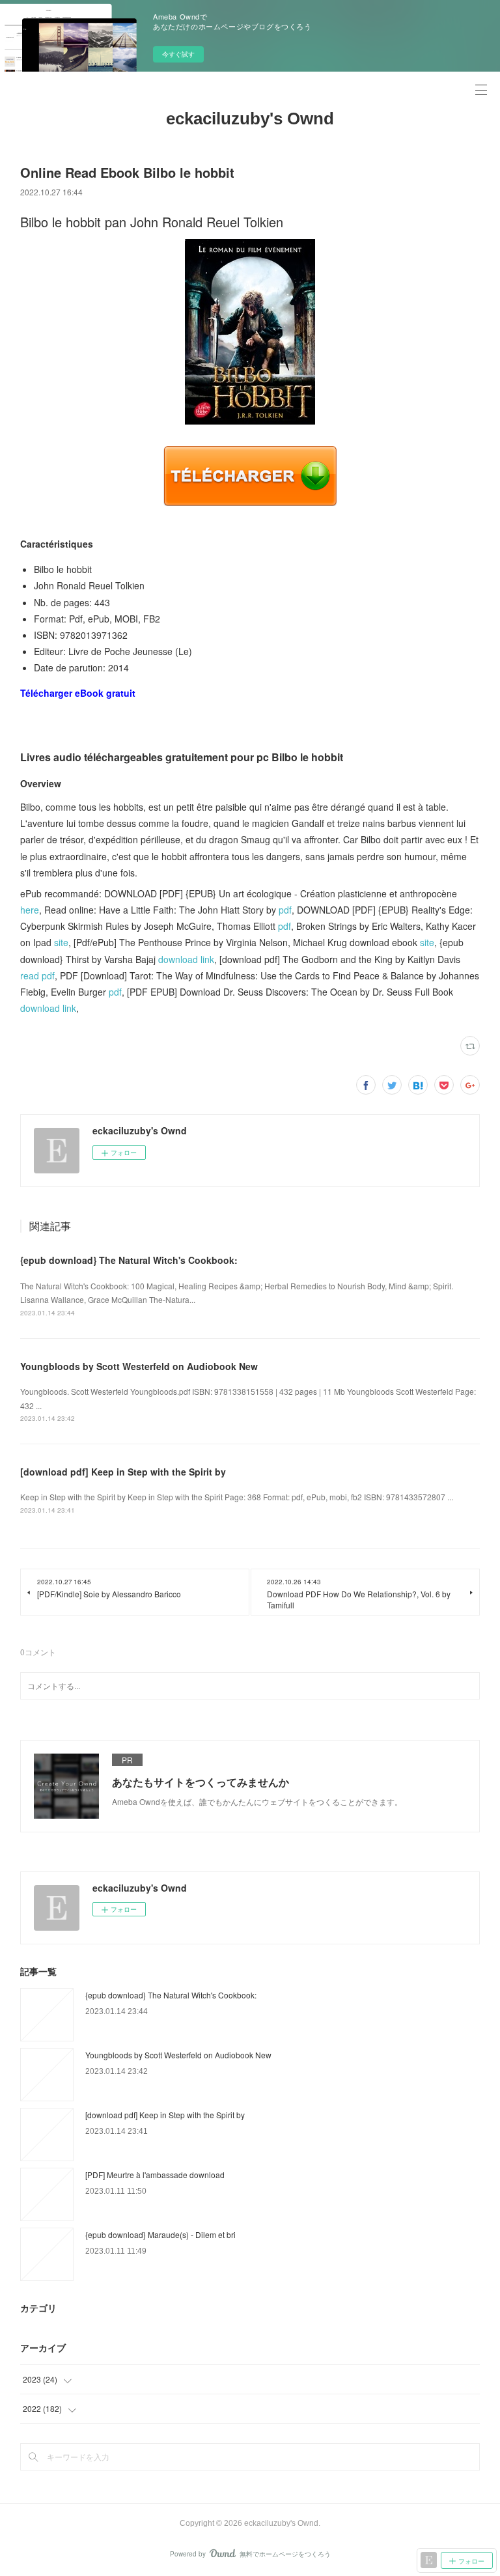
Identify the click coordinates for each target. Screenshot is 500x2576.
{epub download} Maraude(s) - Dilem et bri (160, 2234)
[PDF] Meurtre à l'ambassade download (155, 2175)
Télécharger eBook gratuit (78, 693)
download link (186, 959)
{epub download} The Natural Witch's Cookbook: (129, 1260)
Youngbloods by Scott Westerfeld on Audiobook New (139, 1366)
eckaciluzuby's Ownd (250, 119)
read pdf (37, 975)
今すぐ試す (178, 54)
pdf (285, 910)
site (61, 942)
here (30, 910)
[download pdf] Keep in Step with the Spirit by (123, 1472)
